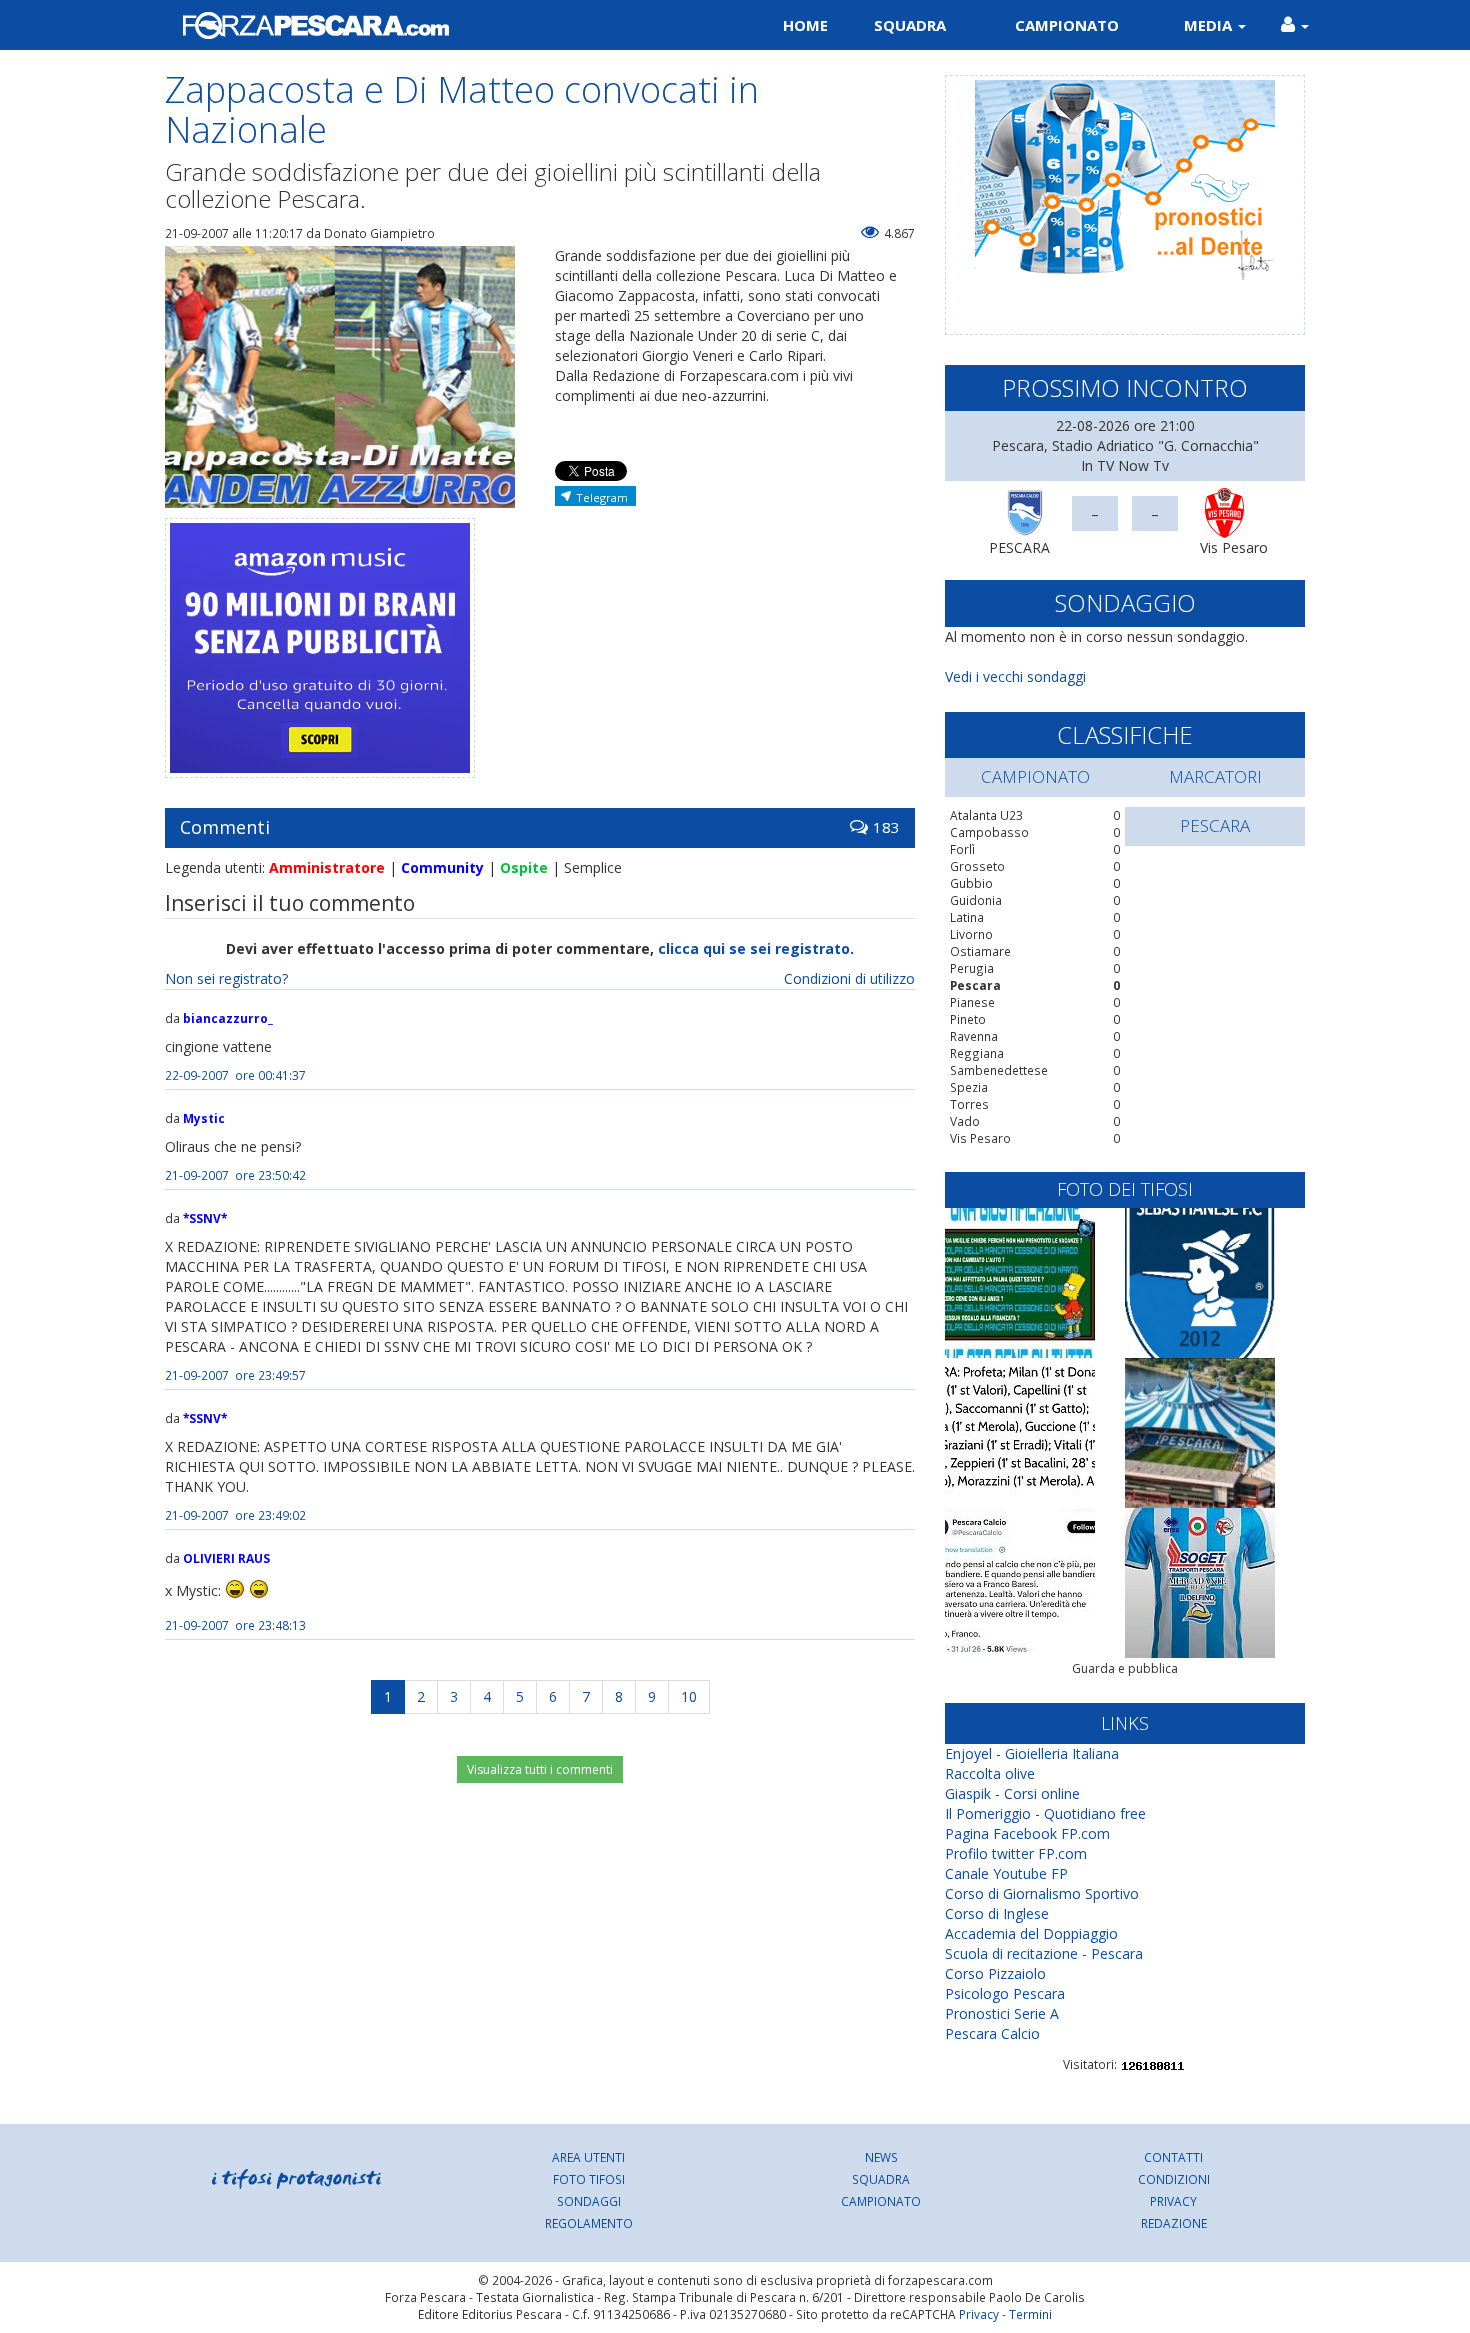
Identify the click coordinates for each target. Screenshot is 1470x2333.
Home (805, 25)
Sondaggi (589, 2201)
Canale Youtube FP (1006, 1873)
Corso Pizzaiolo (995, 1973)
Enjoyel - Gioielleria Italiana (1032, 1753)
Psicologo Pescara (1005, 1993)
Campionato (1067, 25)
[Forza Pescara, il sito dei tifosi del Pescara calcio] (442, 25)
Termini (1030, 2314)
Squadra (910, 25)
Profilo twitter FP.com (1016, 1853)
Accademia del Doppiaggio (1031, 1933)
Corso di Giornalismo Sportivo (1042, 1893)
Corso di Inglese (997, 1913)
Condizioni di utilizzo (849, 978)
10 (689, 1696)
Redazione (1174, 2223)
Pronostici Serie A (1002, 2013)
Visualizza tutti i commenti (540, 1769)
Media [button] (1210, 25)
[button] (1295, 25)
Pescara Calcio (992, 2033)
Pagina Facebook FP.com (1027, 1833)
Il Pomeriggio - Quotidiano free (1045, 1813)
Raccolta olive (990, 1773)
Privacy (1173, 2201)
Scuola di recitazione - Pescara (1044, 1953)
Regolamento (589, 2223)
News (881, 2157)
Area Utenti (588, 2157)
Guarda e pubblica (1125, 1668)
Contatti (1173, 2157)
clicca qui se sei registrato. (756, 948)
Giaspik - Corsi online (1012, 1793)
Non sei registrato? (226, 978)
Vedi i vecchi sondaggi (1015, 676)
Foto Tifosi (589, 2179)
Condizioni (1174, 2179)
